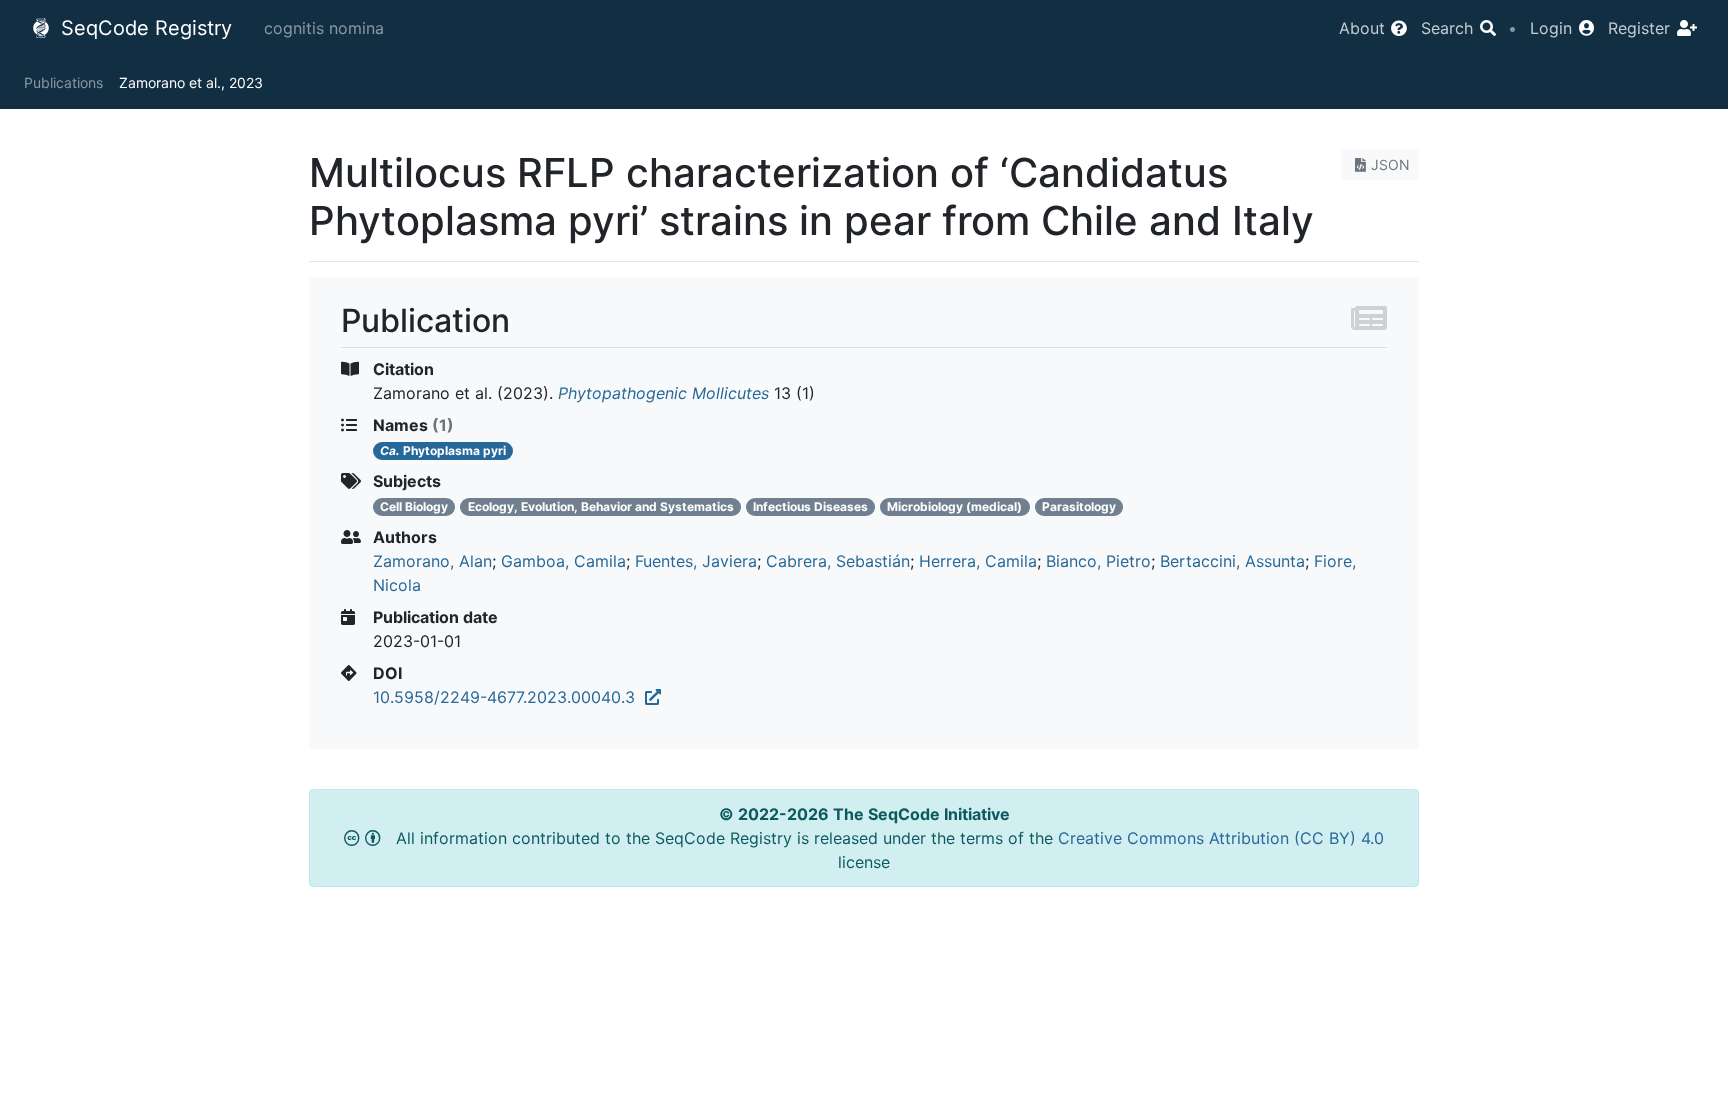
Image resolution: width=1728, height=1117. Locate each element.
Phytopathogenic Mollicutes (663, 393)
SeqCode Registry (143, 28)
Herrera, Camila (978, 561)
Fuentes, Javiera (696, 561)
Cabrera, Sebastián (838, 561)
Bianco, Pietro (1098, 561)
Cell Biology (414, 506)
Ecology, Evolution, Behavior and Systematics (601, 506)
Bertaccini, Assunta (1232, 561)
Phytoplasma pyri (443, 450)
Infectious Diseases (810, 506)
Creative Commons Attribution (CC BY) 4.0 (1221, 838)
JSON (1390, 164)
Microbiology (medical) (954, 506)
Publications (63, 82)
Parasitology (1079, 506)
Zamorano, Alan (432, 561)
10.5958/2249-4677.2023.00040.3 (509, 697)
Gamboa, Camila (563, 561)
